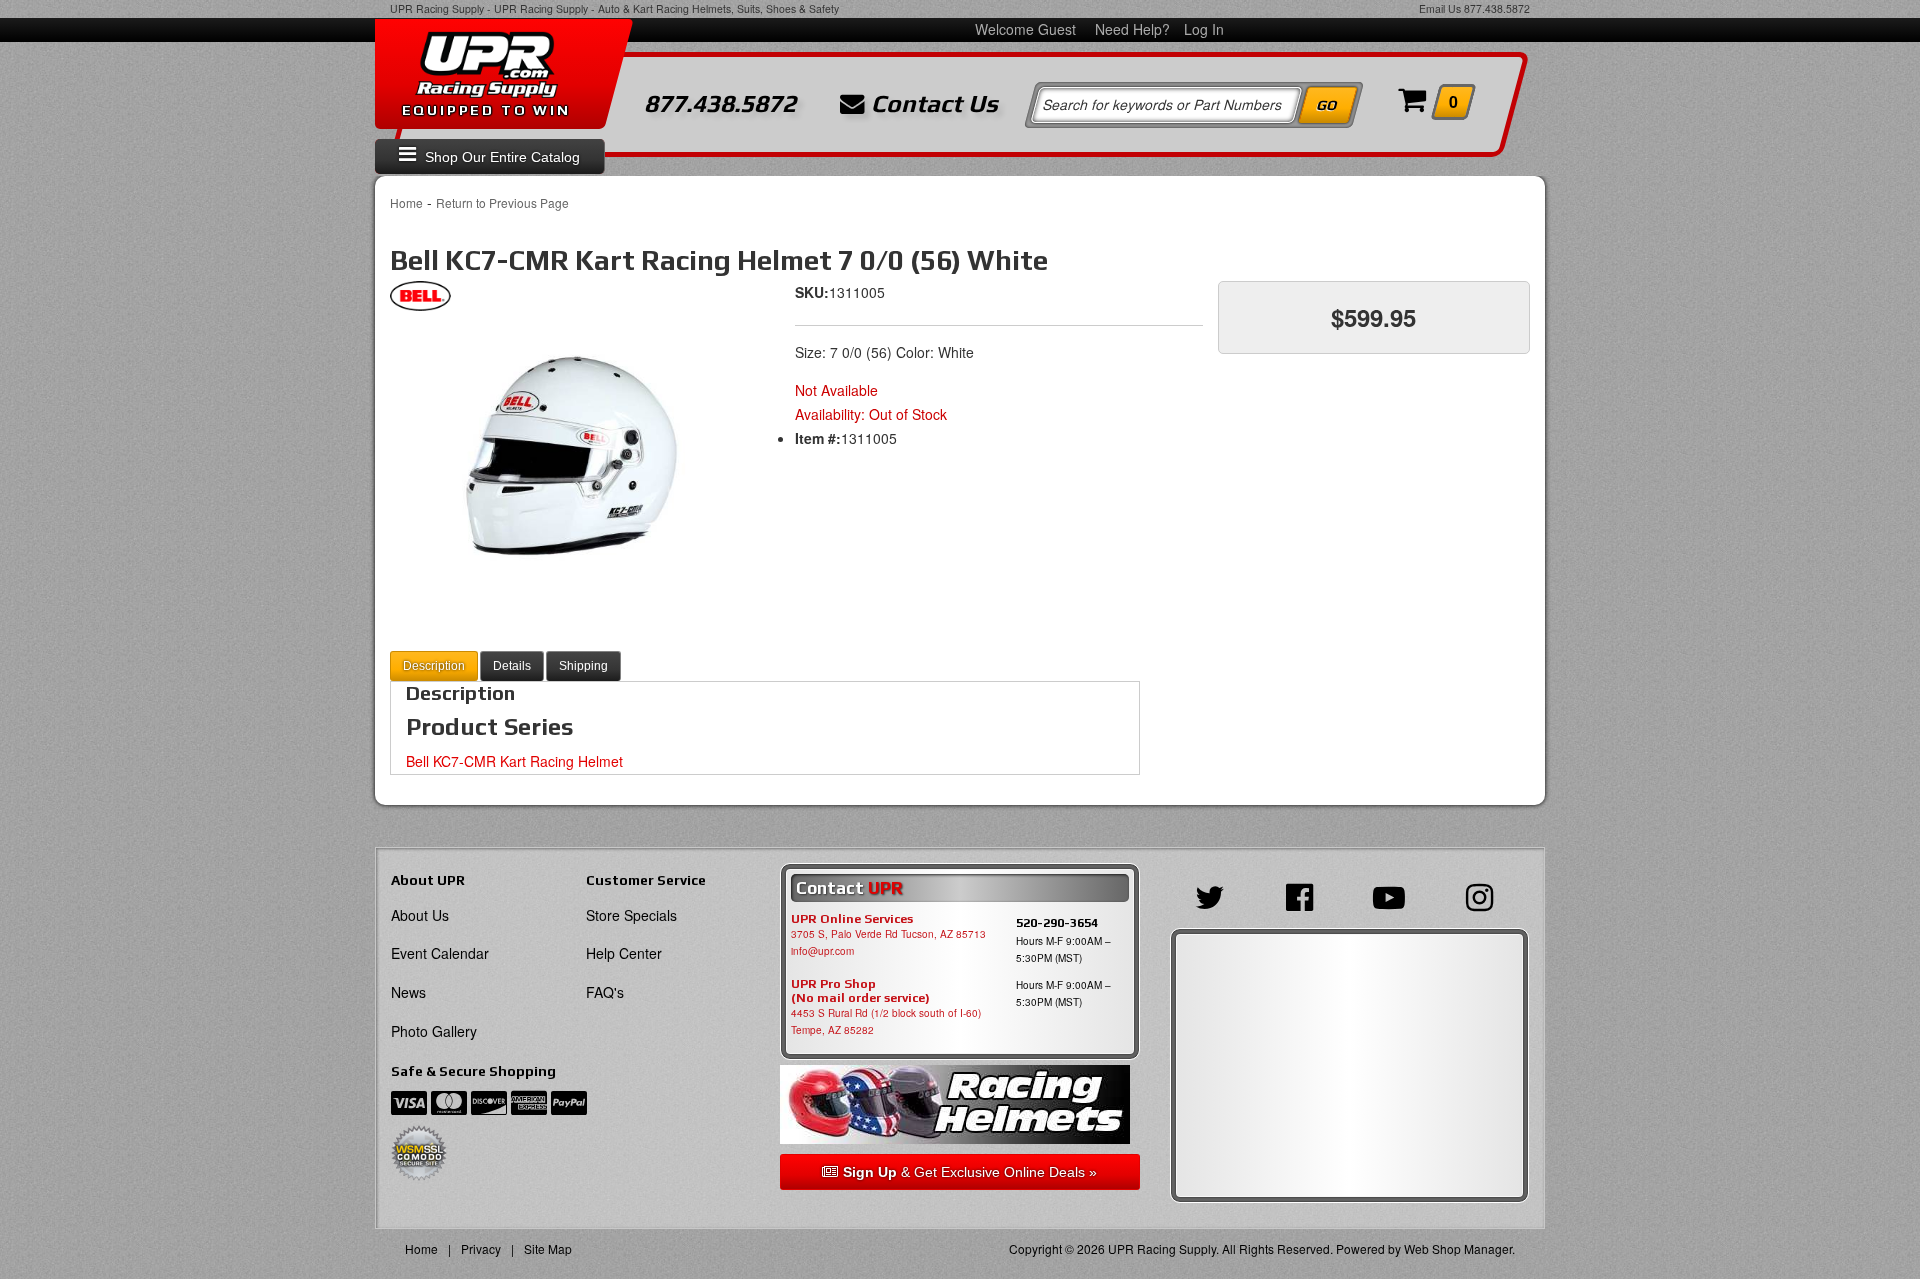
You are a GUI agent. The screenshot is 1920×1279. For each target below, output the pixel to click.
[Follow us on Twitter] (1215, 895)
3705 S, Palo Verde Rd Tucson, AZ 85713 (888, 934)
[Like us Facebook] (1304, 895)
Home (406, 202)
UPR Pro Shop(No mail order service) (860, 991)
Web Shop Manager (1458, 1248)
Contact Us (931, 104)
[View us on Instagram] (1484, 895)
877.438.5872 (1497, 8)
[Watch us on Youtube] (1394, 895)
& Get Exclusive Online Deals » (970, 1172)
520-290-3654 (1057, 922)
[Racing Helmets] (959, 1104)
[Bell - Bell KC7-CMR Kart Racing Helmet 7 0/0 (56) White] (420, 301)
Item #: (818, 438)
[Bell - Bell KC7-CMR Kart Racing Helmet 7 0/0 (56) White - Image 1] (570, 451)
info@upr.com (822, 951)
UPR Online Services (852, 919)
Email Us (1440, 8)
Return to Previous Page (502, 202)
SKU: (812, 292)
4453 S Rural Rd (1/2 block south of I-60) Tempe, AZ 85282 (886, 1021)
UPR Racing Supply (437, 8)
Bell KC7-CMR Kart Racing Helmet (514, 761)
